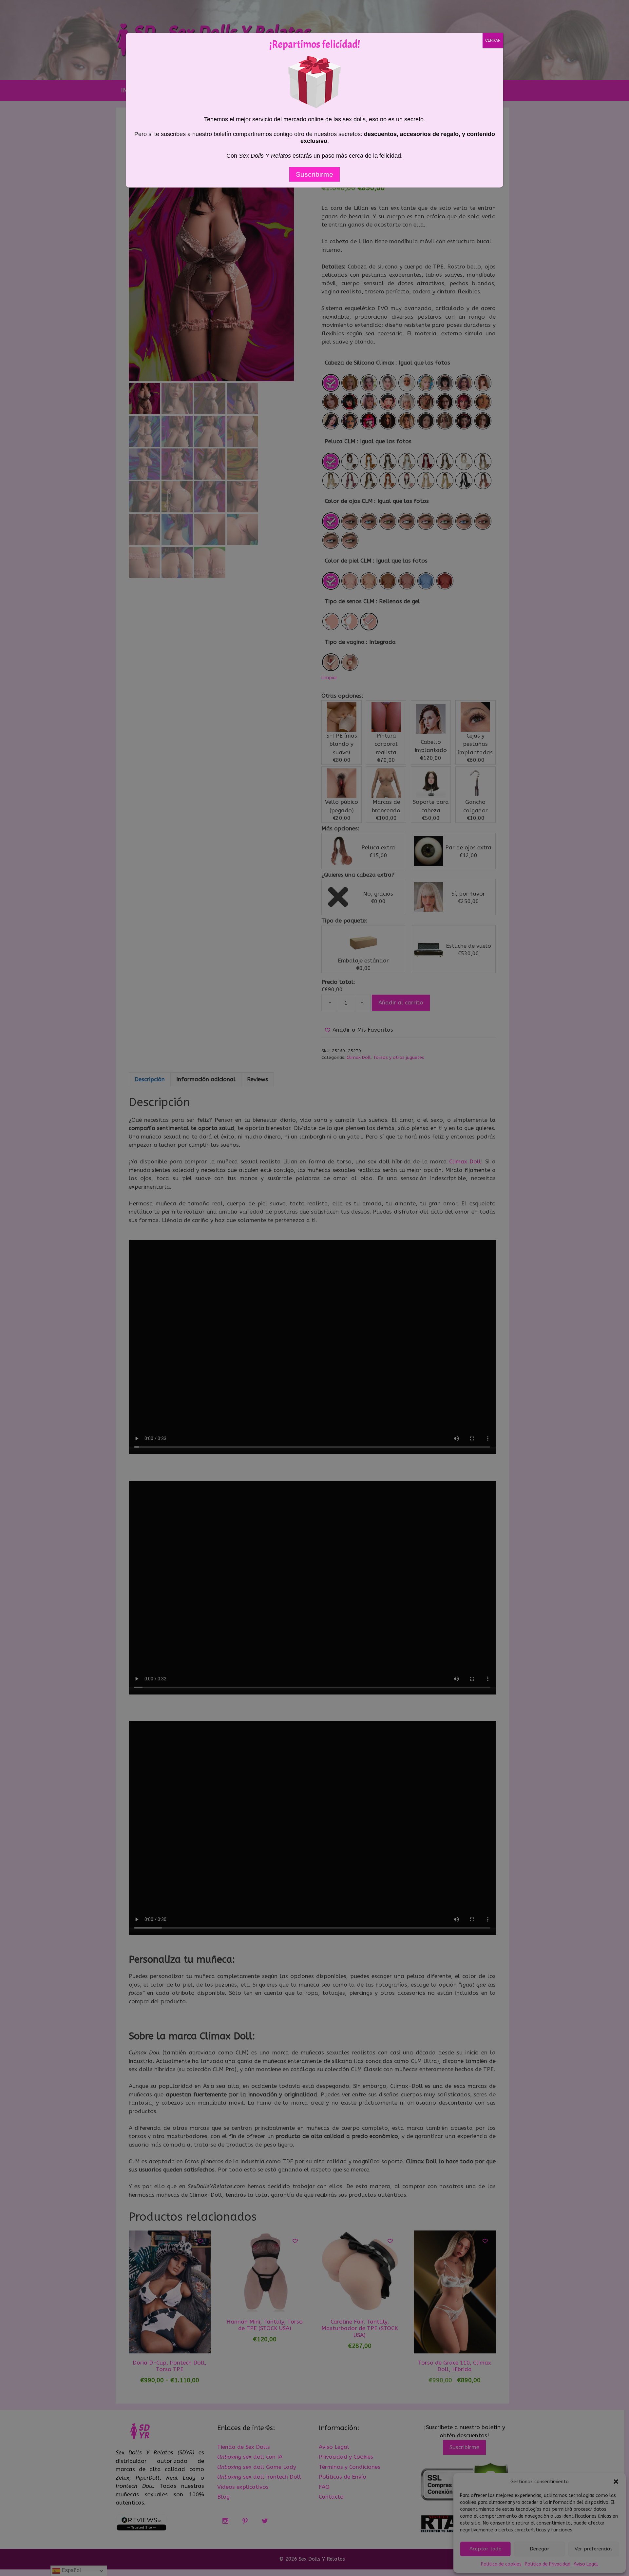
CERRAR (493, 40)
